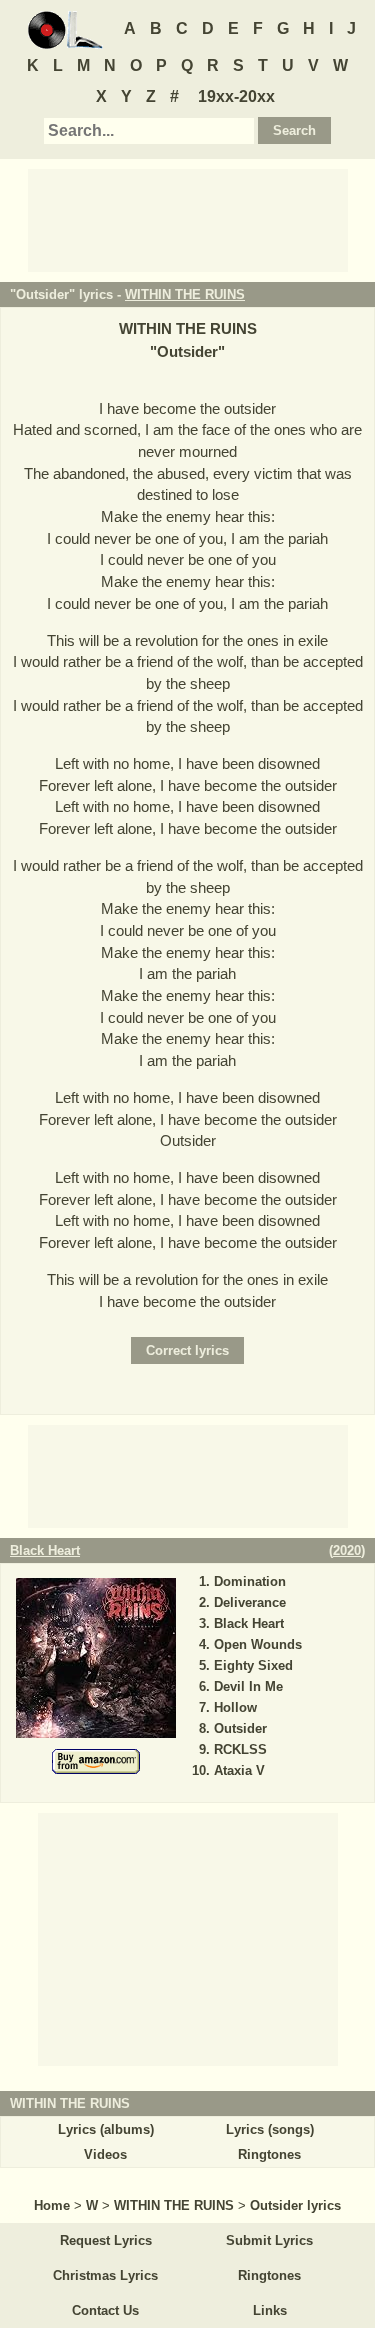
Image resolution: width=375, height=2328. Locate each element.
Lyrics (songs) (270, 2129)
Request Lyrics (106, 2240)
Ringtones (269, 2154)
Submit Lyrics (269, 2240)
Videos (105, 2154)
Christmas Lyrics (105, 2275)
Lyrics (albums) (106, 2129)
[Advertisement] (188, 219)
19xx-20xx (236, 96)
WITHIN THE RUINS (185, 294)
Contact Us (105, 2310)
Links (270, 2310)
